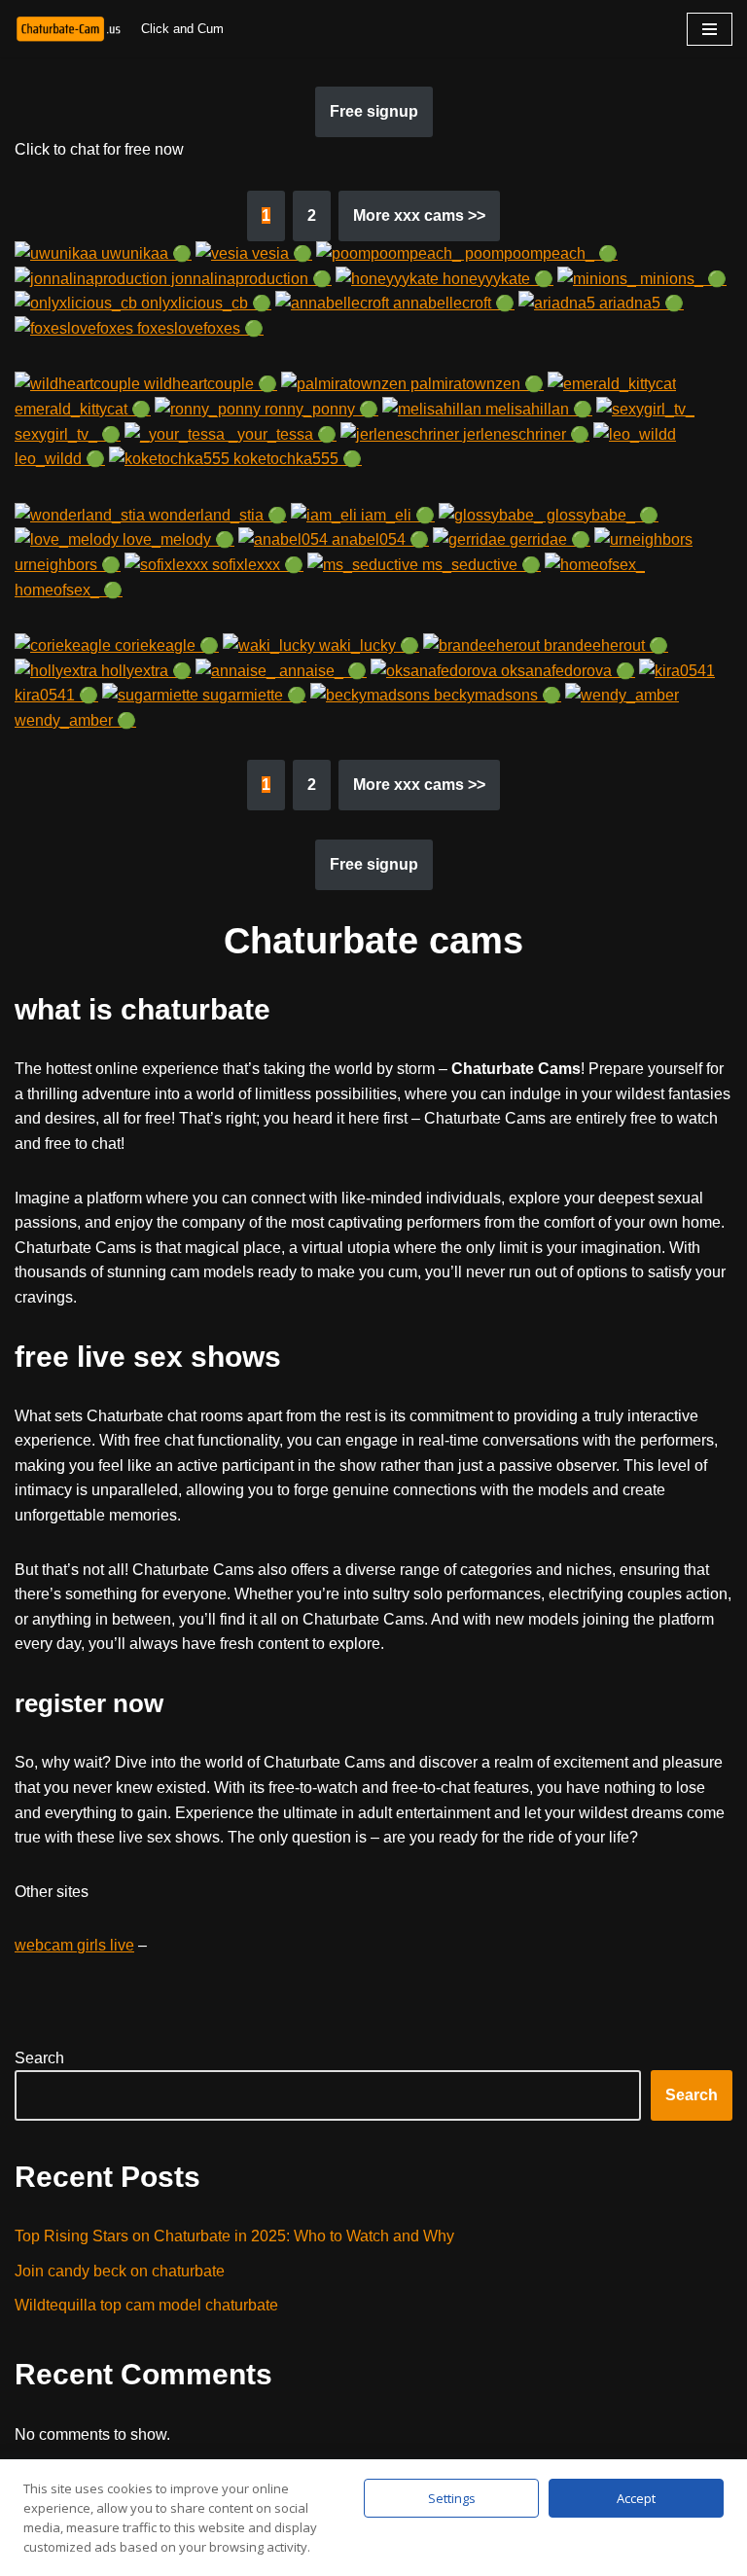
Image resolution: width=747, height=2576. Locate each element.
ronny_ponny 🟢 (320, 409)
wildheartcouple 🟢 (209, 384)
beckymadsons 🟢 (496, 695)
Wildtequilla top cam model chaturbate (146, 2305)
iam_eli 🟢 (396, 515)
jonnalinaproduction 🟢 (249, 279)
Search (39, 2058)
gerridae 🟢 (548, 539)
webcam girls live (74, 1945)
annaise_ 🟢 (321, 671)
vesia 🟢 (280, 253)
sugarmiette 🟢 (252, 695)
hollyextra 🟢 (144, 671)
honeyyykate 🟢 (496, 279)
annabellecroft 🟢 (452, 303)
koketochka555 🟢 (296, 459)
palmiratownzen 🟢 (475, 384)
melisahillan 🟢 (537, 409)
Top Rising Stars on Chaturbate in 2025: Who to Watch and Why (234, 2236)
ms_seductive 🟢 (480, 565)
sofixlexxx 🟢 (256, 565)
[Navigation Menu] (710, 29)
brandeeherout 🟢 (604, 645)
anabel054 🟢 (378, 539)
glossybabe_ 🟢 (601, 515)
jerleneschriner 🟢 (524, 434)
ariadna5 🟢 (640, 303)
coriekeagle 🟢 (165, 645)
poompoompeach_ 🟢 (539, 253)
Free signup (374, 111)
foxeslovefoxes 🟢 (198, 328)
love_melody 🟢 (177, 539)
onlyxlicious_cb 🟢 (204, 303)
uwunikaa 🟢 (144, 253)
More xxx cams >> (419, 215)
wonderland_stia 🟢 (216, 515)
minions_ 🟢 (681, 279)
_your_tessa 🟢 (281, 434)
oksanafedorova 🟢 (566, 671)
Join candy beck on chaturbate (120, 2271)
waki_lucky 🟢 (367, 645)
